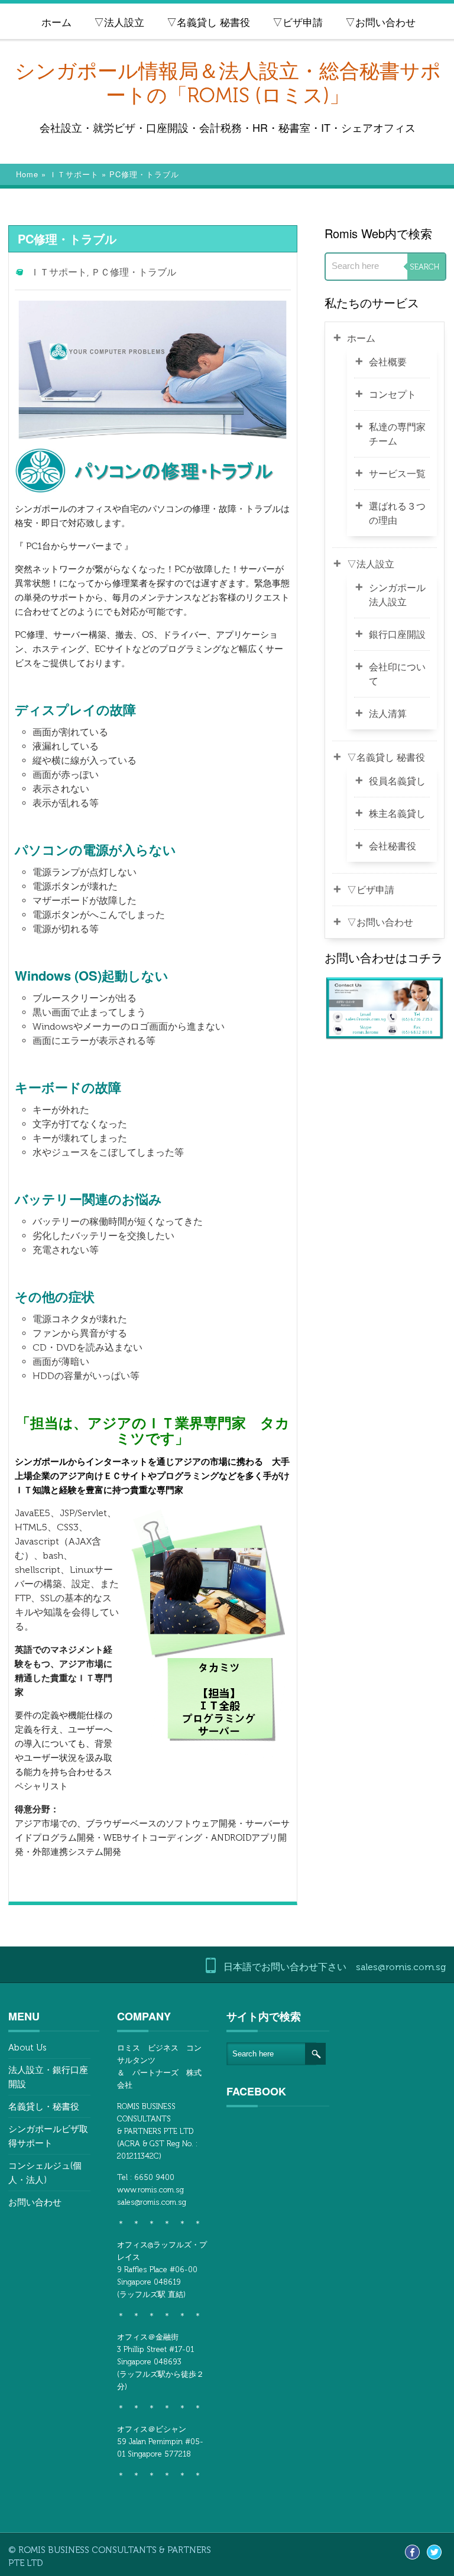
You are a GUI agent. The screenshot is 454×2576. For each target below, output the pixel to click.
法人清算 (388, 714)
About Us (27, 2048)
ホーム (56, 22)
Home (27, 174)
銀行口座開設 (397, 635)
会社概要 (388, 362)
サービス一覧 (397, 474)
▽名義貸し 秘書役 (208, 22)
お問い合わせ (35, 2202)
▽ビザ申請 (298, 22)
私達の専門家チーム (397, 434)
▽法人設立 (119, 22)
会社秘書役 (393, 846)
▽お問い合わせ (380, 22)
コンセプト (393, 395)
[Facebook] (412, 2551)
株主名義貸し (397, 814)
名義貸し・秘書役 (44, 2107)
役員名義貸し (397, 781)
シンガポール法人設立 (397, 595)
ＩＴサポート (74, 174)
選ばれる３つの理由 (397, 513)
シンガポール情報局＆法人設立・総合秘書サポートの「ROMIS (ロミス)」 (228, 83)
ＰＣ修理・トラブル (134, 272)
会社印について (397, 674)
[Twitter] (434, 2551)
